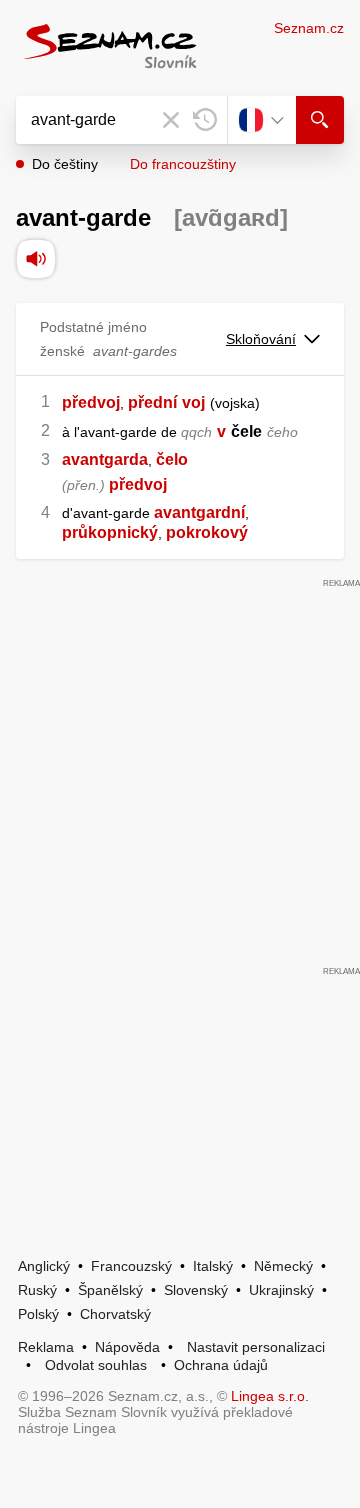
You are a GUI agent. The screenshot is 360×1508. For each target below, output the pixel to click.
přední (152, 402)
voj (193, 402)
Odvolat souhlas (96, 1365)
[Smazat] (171, 120)
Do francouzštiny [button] (183, 164)
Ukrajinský (281, 1290)
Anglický (44, 1266)
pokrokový (207, 532)
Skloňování (261, 339)
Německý (283, 1266)
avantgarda (105, 459)
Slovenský (196, 1290)
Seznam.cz (309, 28)
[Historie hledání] (205, 120)
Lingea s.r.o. (270, 1396)
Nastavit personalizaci (256, 1347)
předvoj (91, 402)
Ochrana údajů (221, 1365)
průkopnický (110, 532)
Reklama (46, 1347)
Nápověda (127, 1347)
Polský (38, 1314)
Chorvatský (115, 1314)
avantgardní (199, 512)
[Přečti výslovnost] (36, 259)
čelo (172, 459)
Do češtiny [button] (65, 164)
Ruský (37, 1290)
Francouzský (131, 1266)
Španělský (110, 1290)
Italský (213, 1266)
